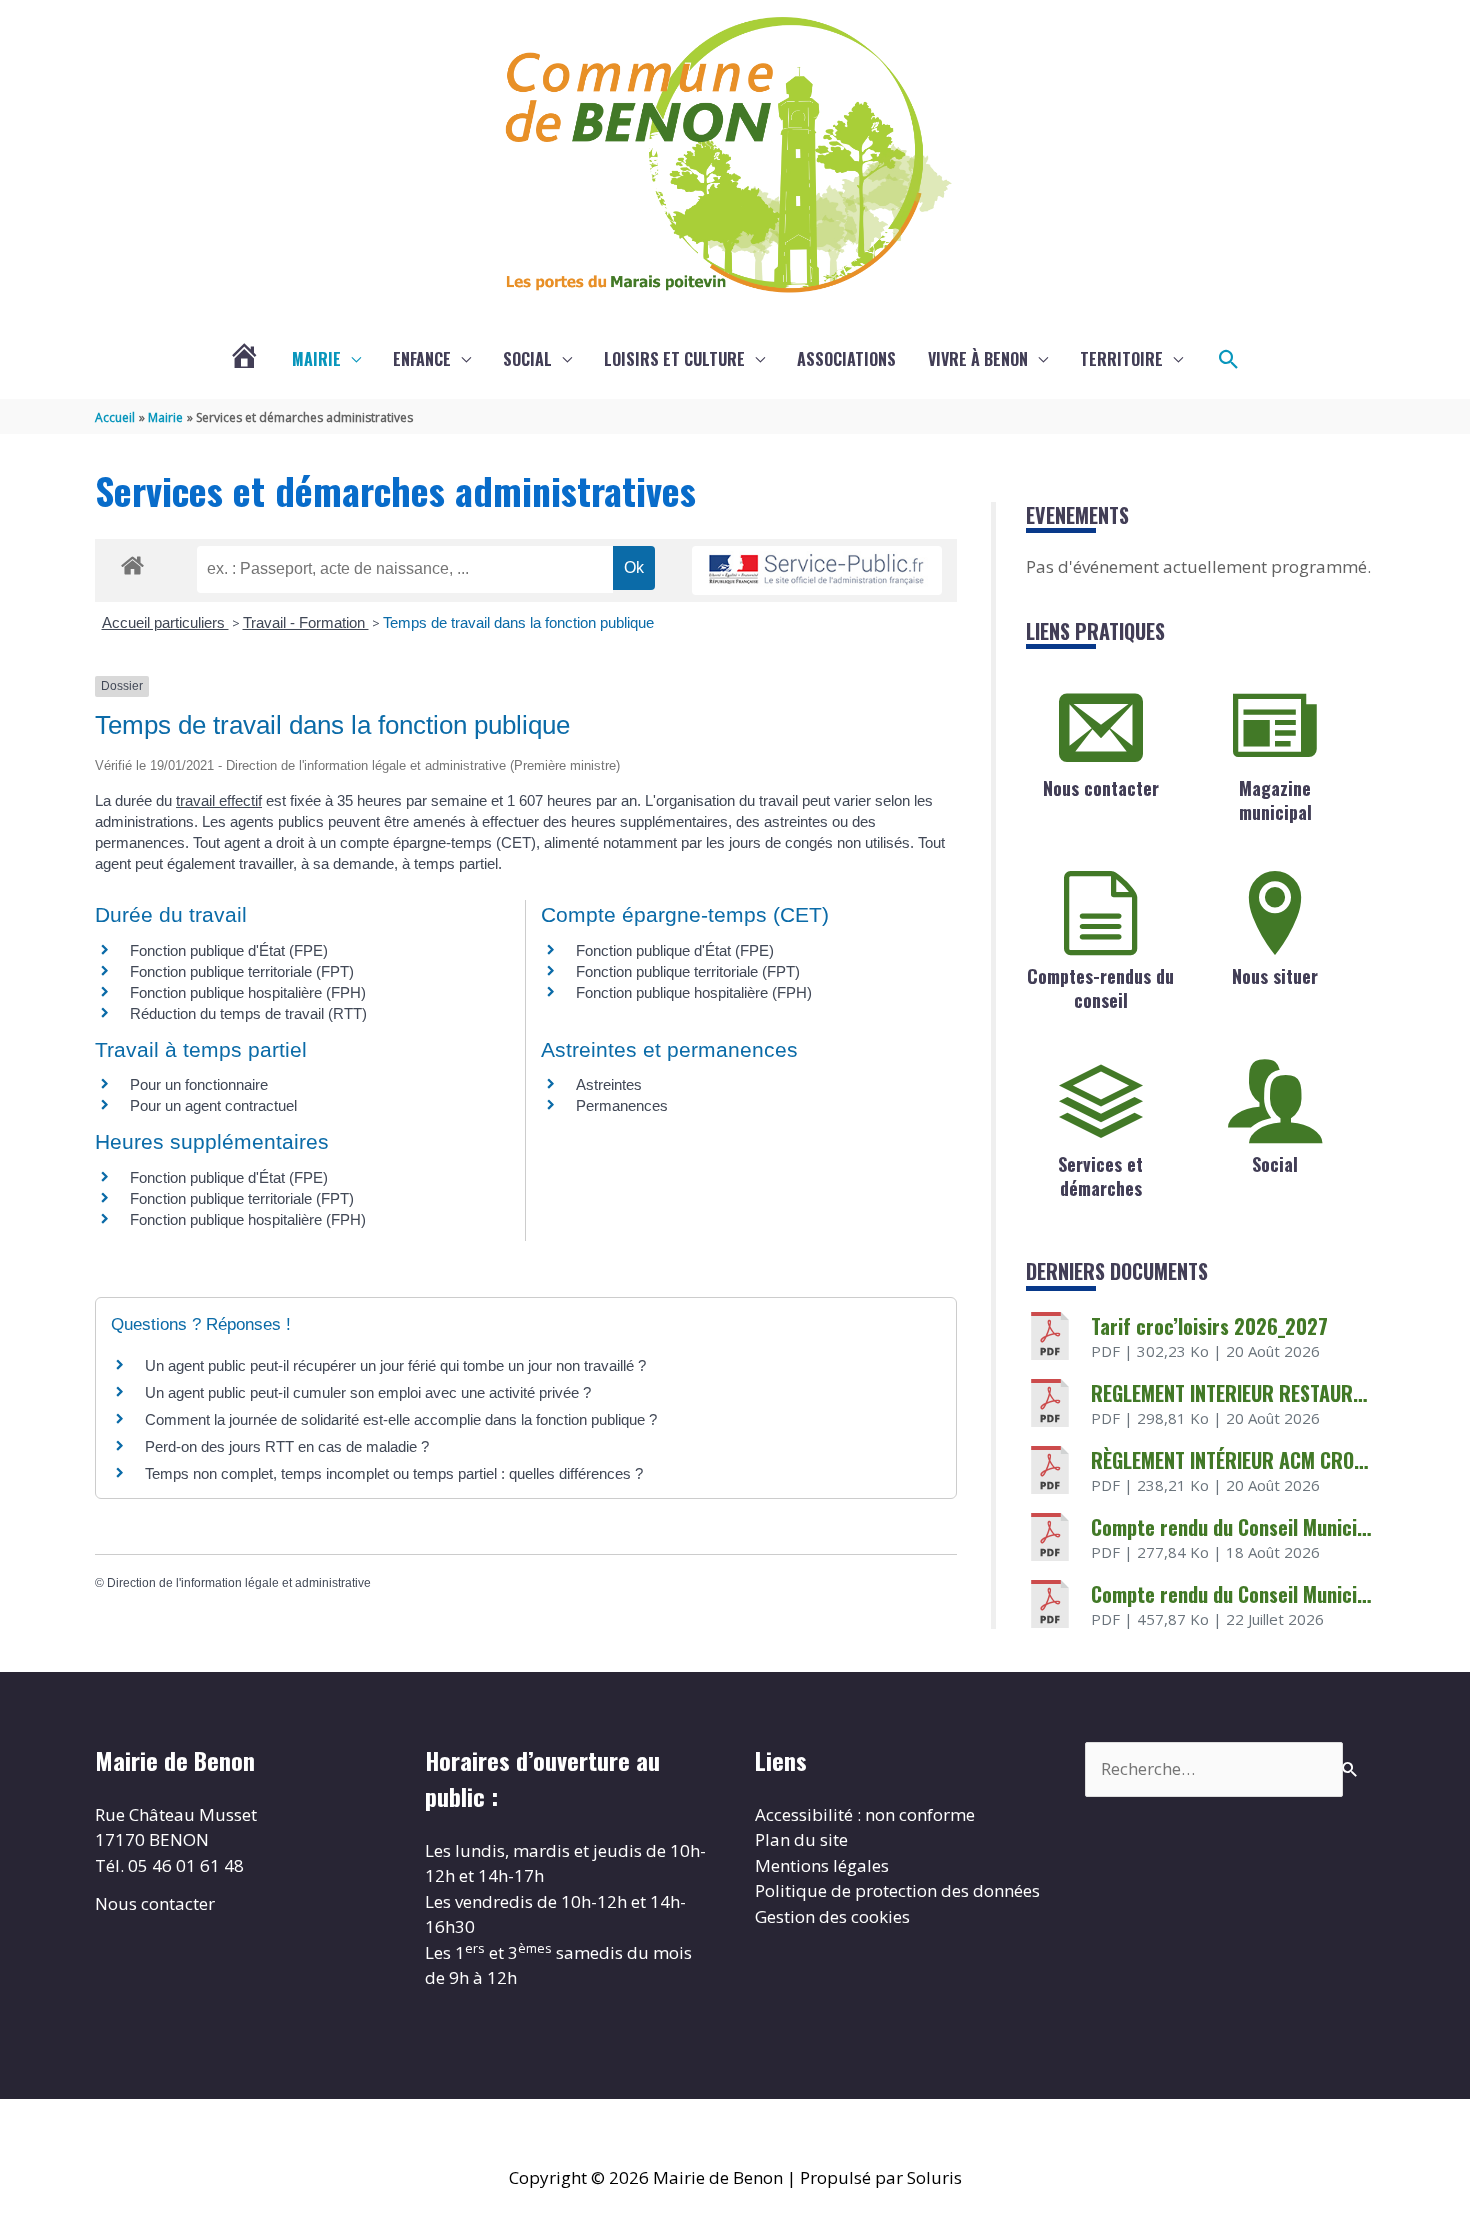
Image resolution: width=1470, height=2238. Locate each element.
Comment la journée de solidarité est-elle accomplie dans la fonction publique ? (401, 1419)
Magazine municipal (1275, 799)
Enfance (422, 359)
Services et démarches (1100, 1175)
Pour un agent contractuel (213, 1105)
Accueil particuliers (165, 622)
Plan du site (801, 1839)
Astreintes (609, 1084)
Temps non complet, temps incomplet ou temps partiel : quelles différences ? (394, 1473)
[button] (1229, 360)
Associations (846, 359)
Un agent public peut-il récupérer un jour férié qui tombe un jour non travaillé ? (395, 1365)
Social (527, 359)
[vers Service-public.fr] (817, 570)
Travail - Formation (306, 622)
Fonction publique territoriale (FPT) (242, 971)
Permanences (622, 1105)
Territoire (1121, 359)
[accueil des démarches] (132, 562)
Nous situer (1275, 976)
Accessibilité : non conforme (865, 1814)
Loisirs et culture (674, 359)
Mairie (316, 359)
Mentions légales (822, 1865)
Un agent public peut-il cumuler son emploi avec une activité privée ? (368, 1392)
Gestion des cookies (832, 1916)
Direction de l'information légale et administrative (239, 1583)
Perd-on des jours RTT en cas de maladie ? (287, 1446)
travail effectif (219, 800)
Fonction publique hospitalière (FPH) (248, 992)
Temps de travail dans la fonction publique (518, 622)
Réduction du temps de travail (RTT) (248, 1013)
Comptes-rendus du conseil (1100, 987)
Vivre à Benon (978, 359)
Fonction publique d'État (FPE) (229, 950)
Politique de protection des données (897, 1890)
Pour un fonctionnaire (199, 1084)
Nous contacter (1101, 788)
